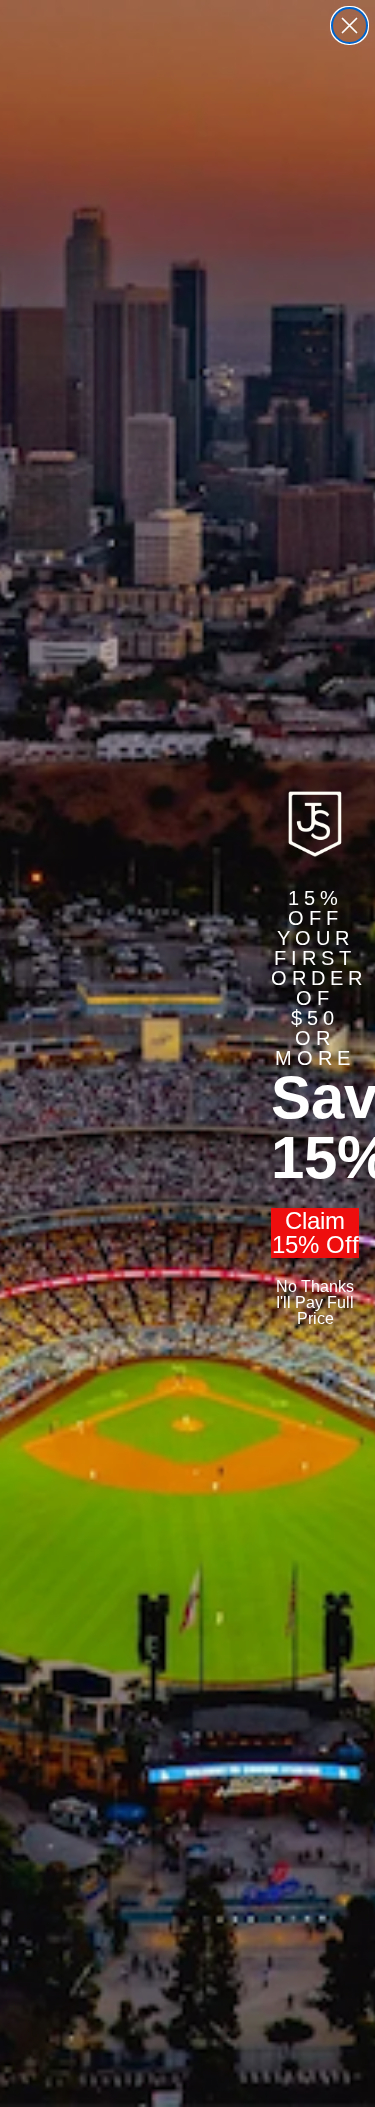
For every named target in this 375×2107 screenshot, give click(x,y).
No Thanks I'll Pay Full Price (315, 1302)
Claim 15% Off (315, 1233)
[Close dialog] (349, 25)
